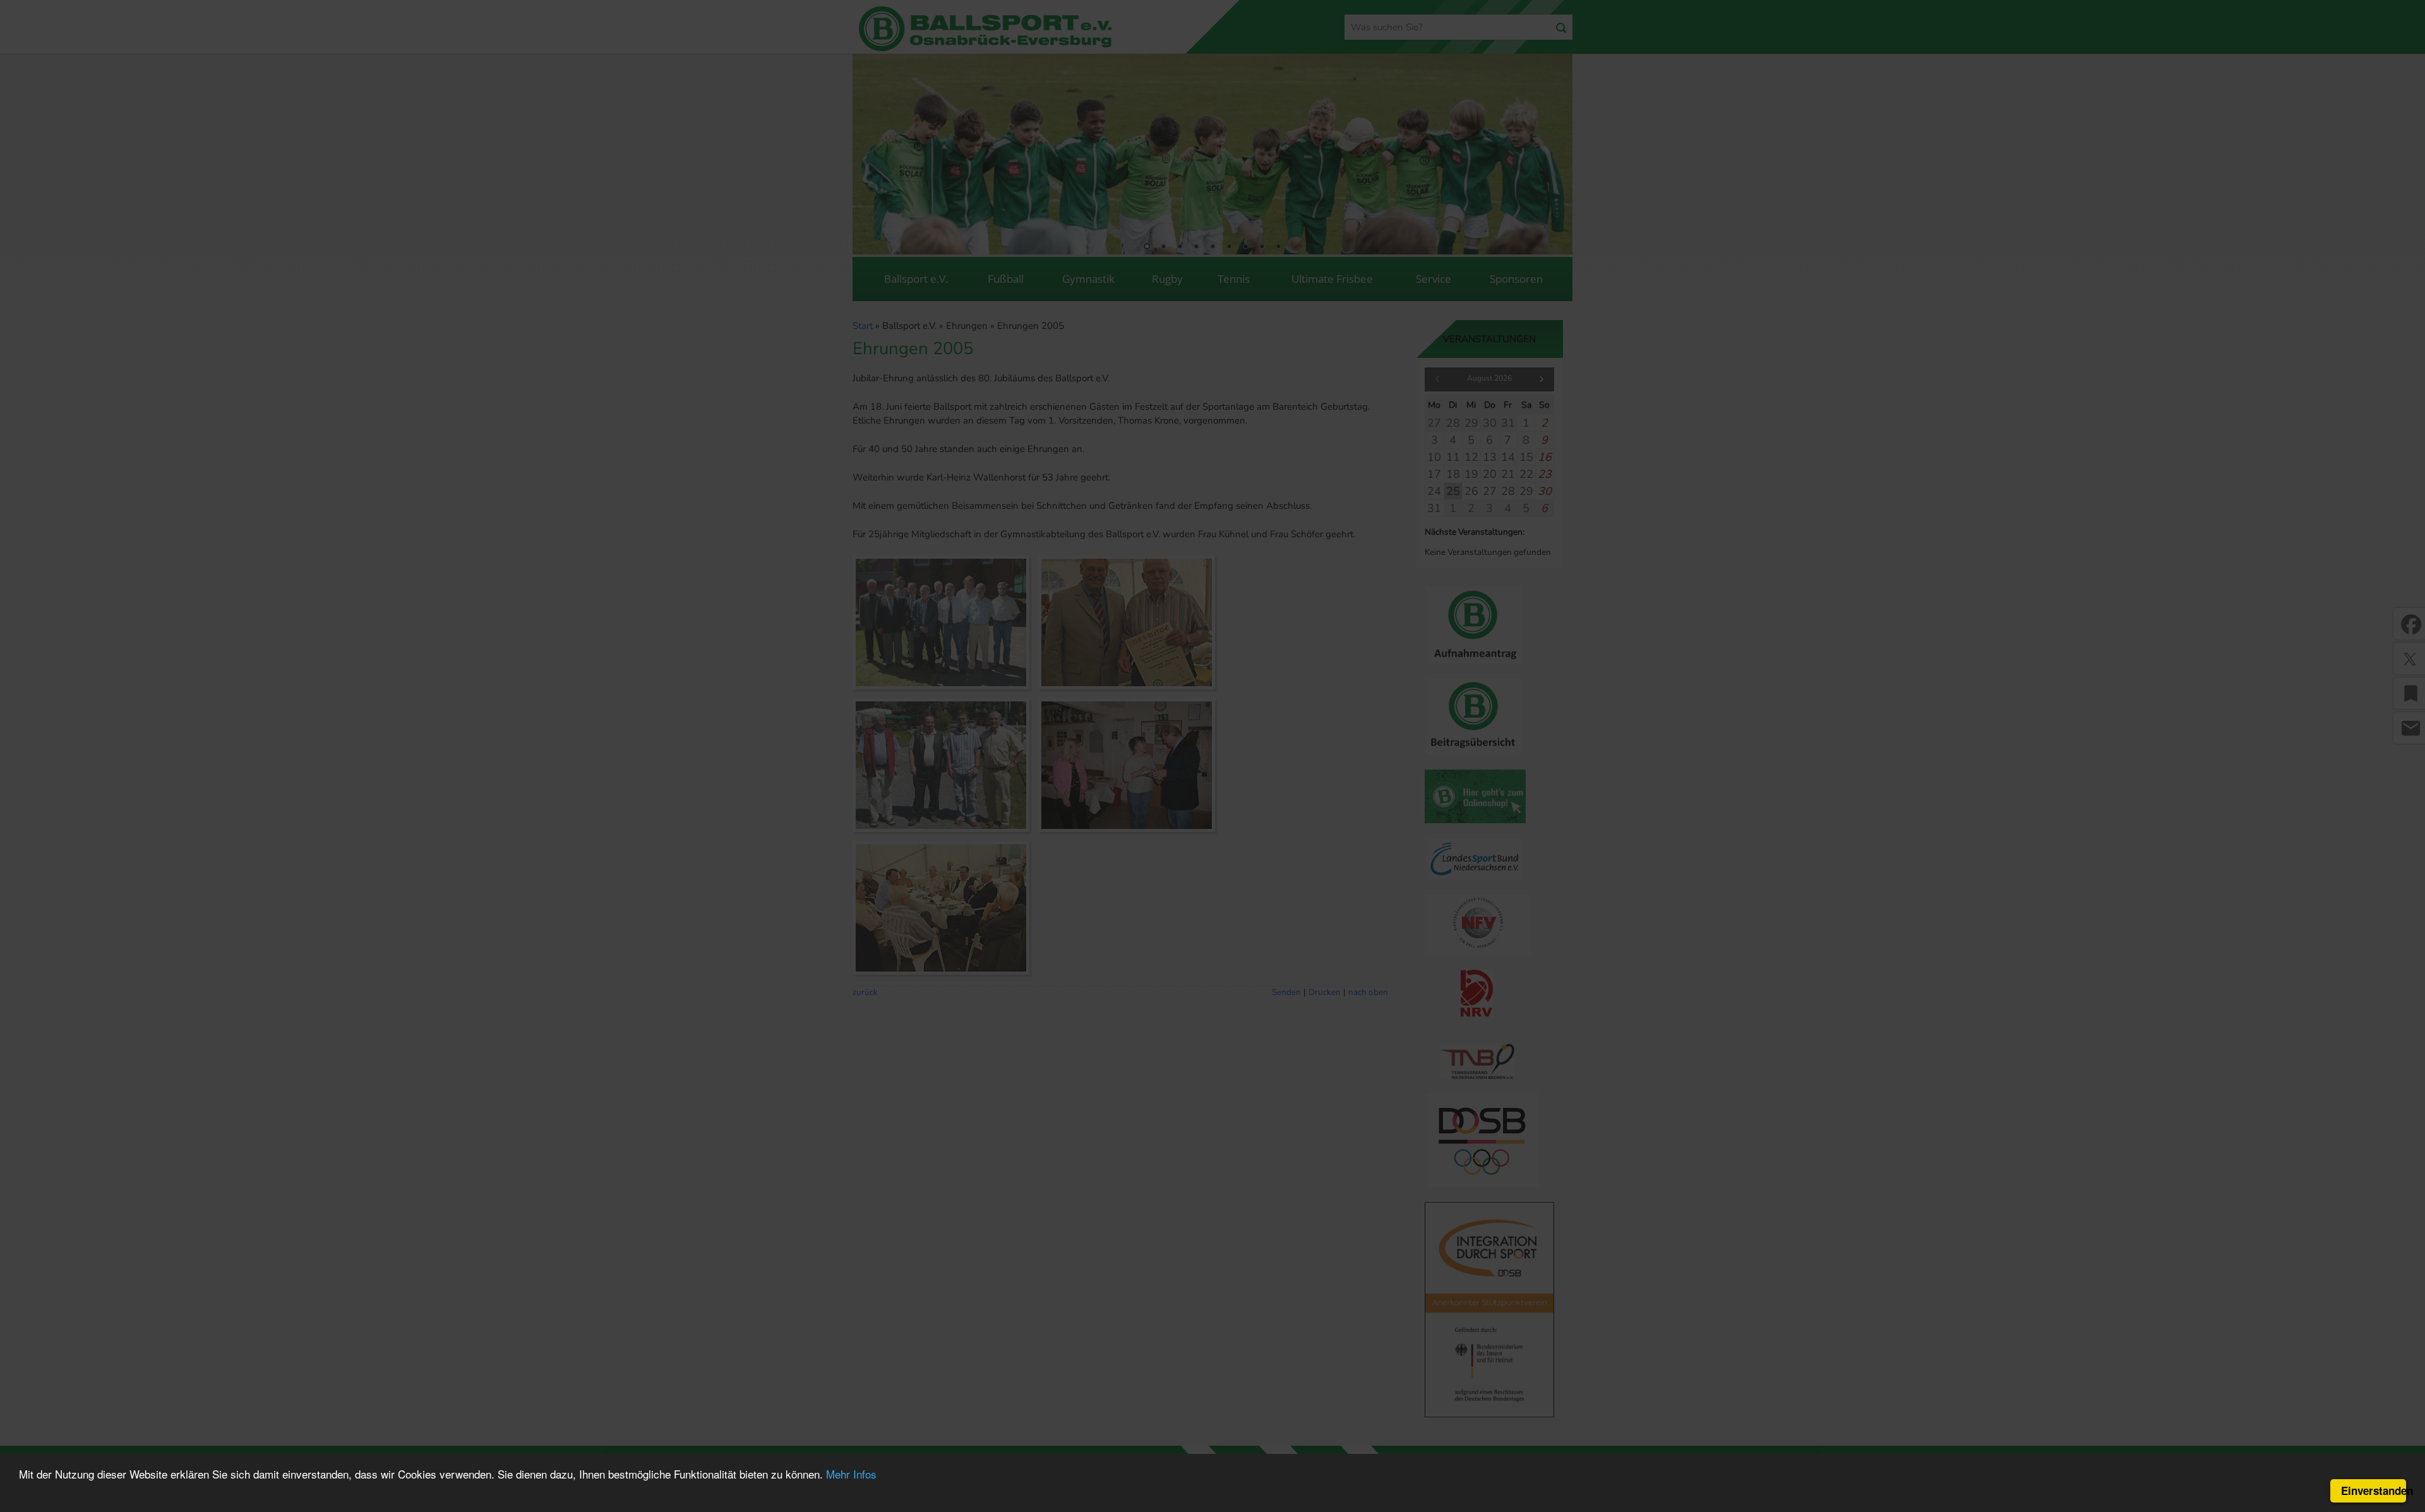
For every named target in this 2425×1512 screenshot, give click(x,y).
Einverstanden (2374, 1491)
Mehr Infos (851, 1474)
